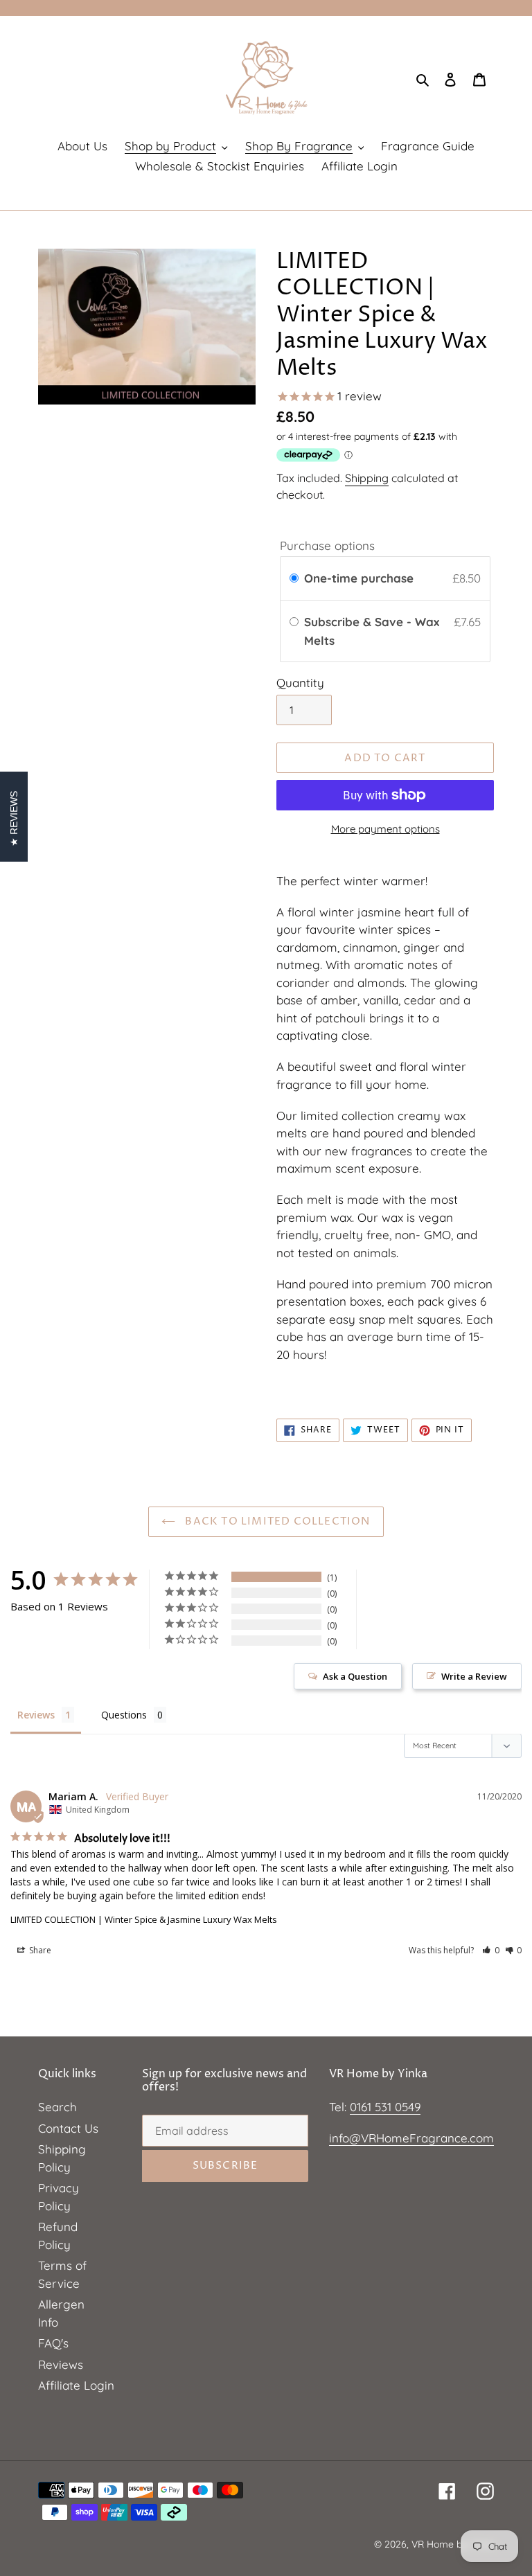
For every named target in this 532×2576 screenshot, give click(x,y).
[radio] (294, 578)
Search (57, 2107)
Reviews (61, 2364)
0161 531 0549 (385, 2107)
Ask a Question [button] (355, 1676)
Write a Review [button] (474, 1676)
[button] (491, 1950)
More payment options (385, 829)
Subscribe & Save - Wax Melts (372, 631)
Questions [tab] (124, 1715)
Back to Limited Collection (276, 1521)
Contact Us (68, 2128)
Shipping (367, 478)
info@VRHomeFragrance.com (411, 2138)
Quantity (300, 683)
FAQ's (53, 2343)
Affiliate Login (76, 2385)
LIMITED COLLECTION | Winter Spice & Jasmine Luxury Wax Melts (144, 1919)
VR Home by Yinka (453, 2544)
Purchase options (327, 545)
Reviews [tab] (36, 1715)
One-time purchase (359, 578)
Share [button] (39, 1950)
